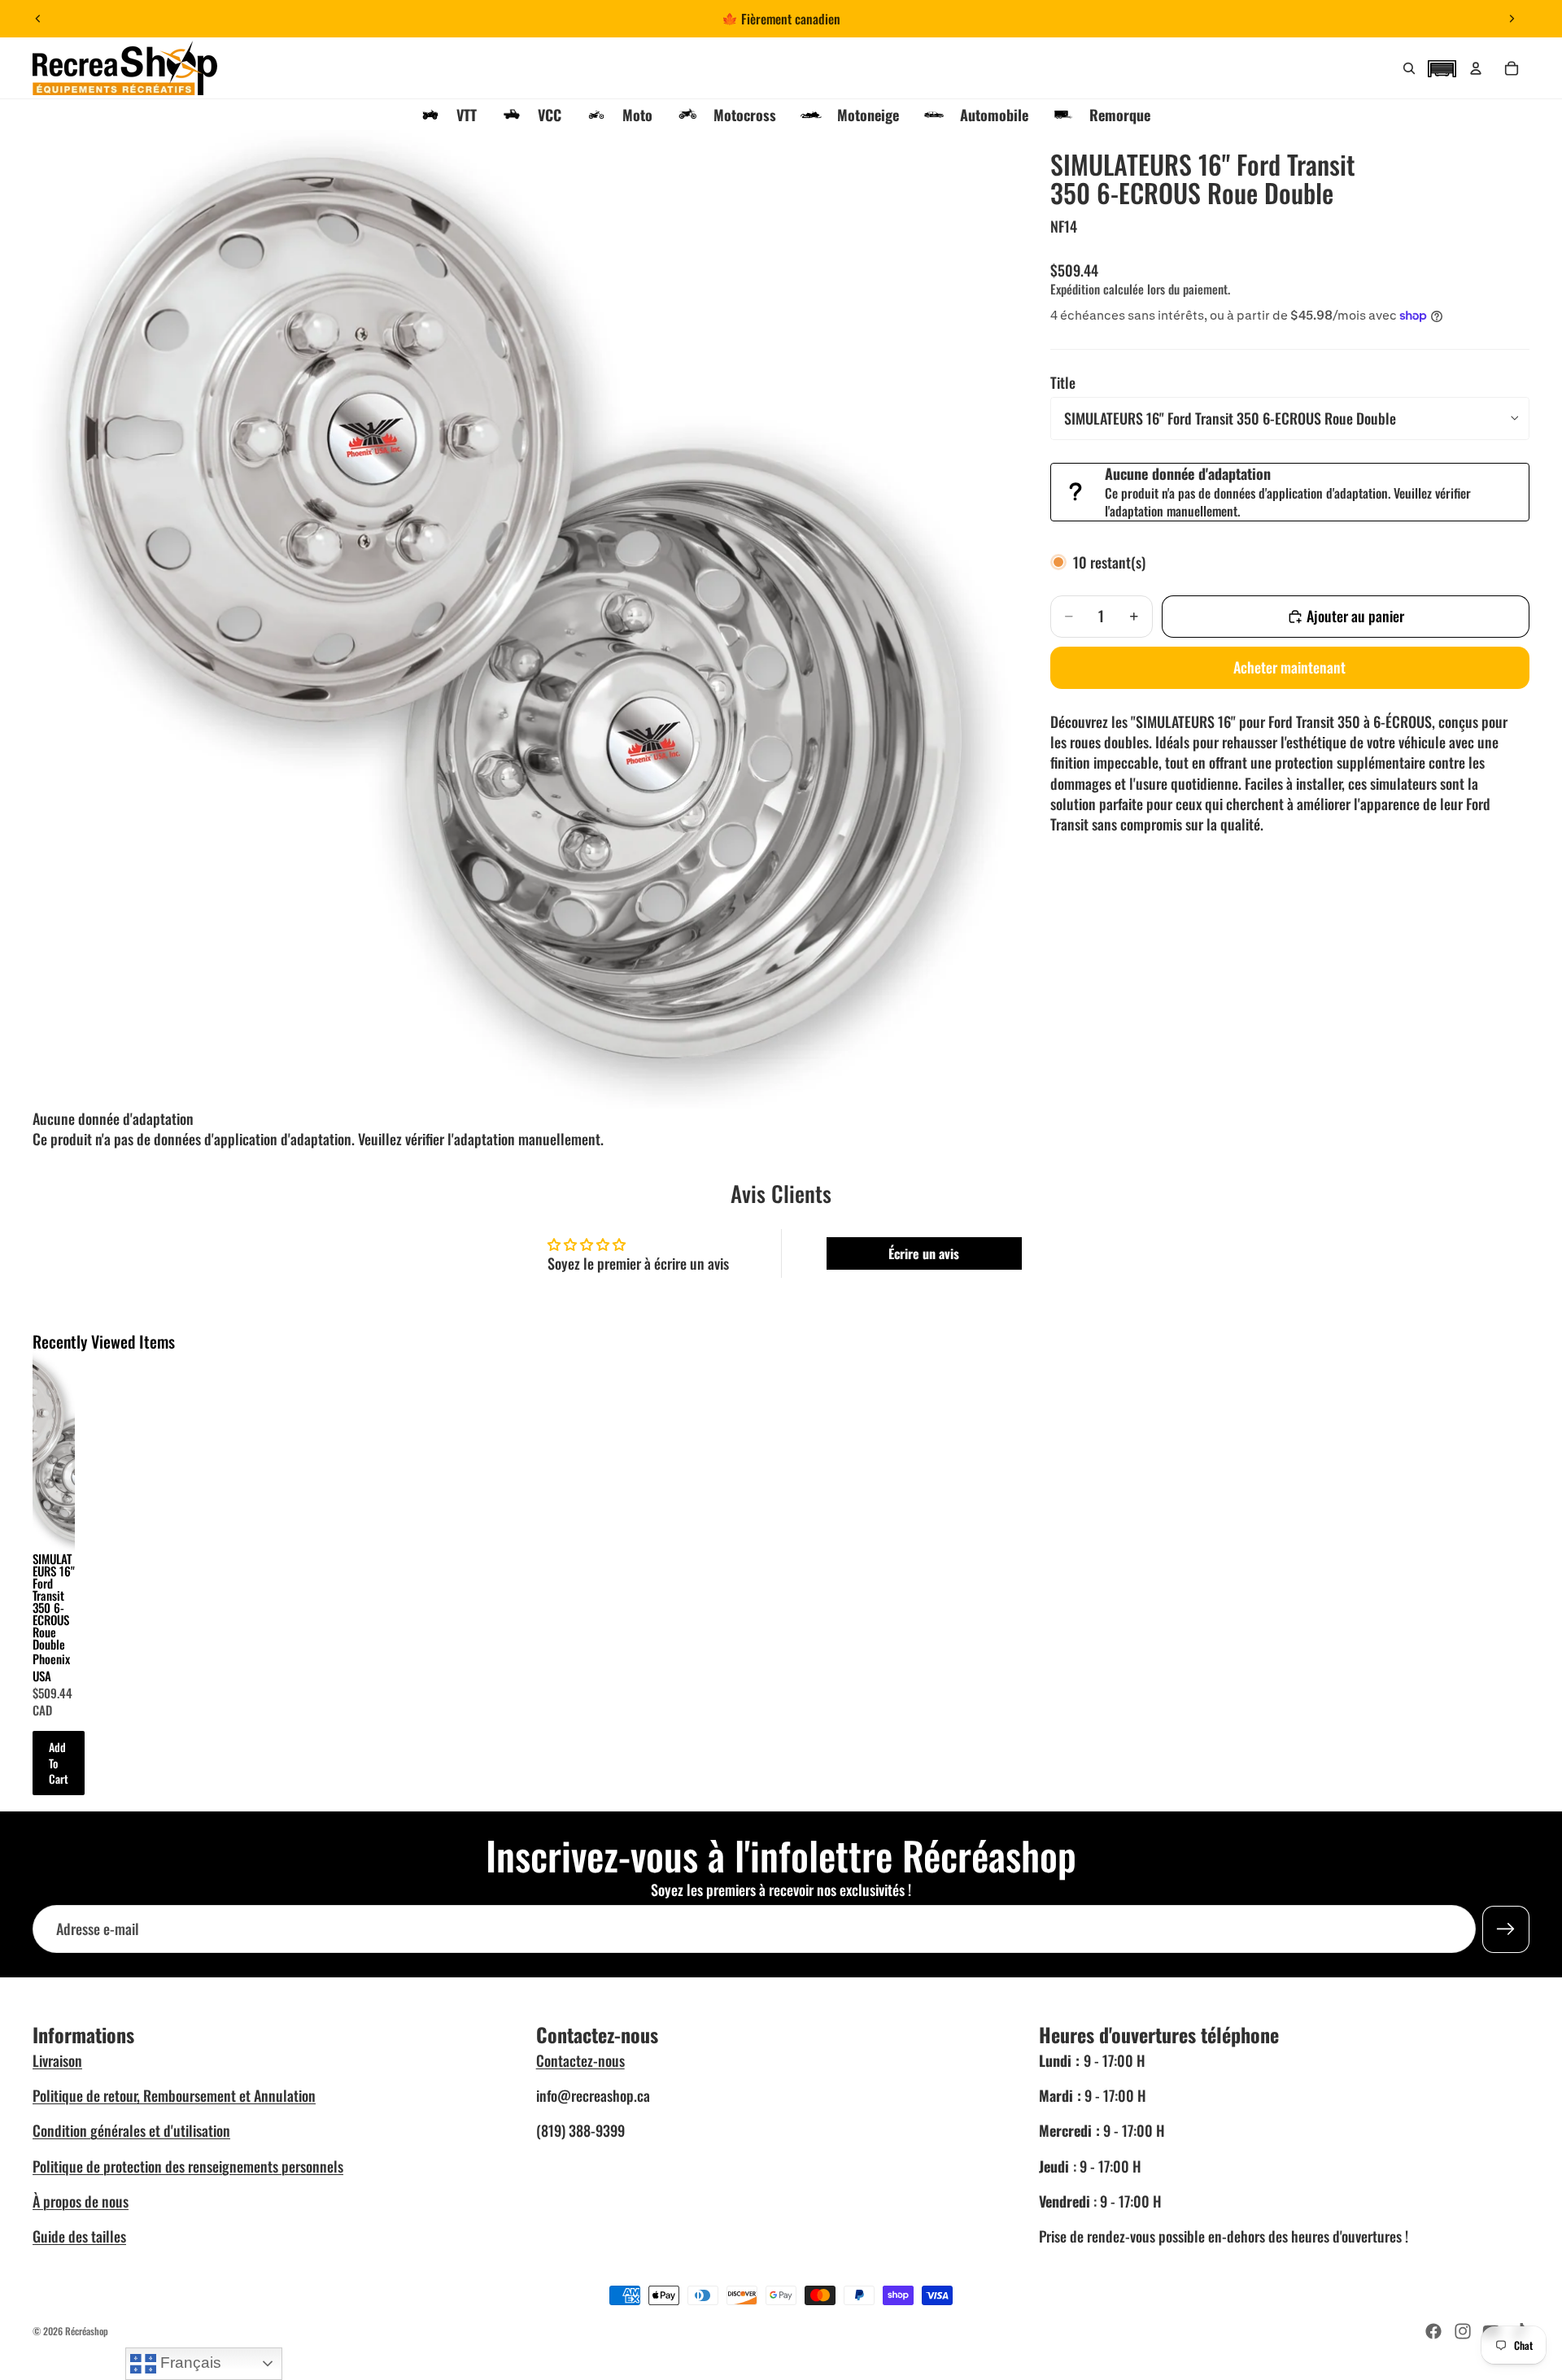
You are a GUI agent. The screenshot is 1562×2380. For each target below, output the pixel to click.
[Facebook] (1433, 2331)
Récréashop (87, 2331)
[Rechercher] (1409, 68)
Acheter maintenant (1289, 667)
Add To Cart (59, 1763)
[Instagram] (1463, 2331)
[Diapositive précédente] (38, 19)
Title (1063, 382)
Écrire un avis (924, 1253)
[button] (1442, 67)
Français (189, 2363)
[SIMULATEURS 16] (54, 1451)
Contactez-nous (580, 2060)
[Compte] (1476, 68)
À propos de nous (81, 2201)
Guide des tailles (79, 2236)
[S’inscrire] (1506, 1929)
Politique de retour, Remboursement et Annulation (174, 2095)
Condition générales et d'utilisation (131, 2130)
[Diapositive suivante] (1512, 19)
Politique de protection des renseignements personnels (188, 2166)
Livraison (57, 2060)
